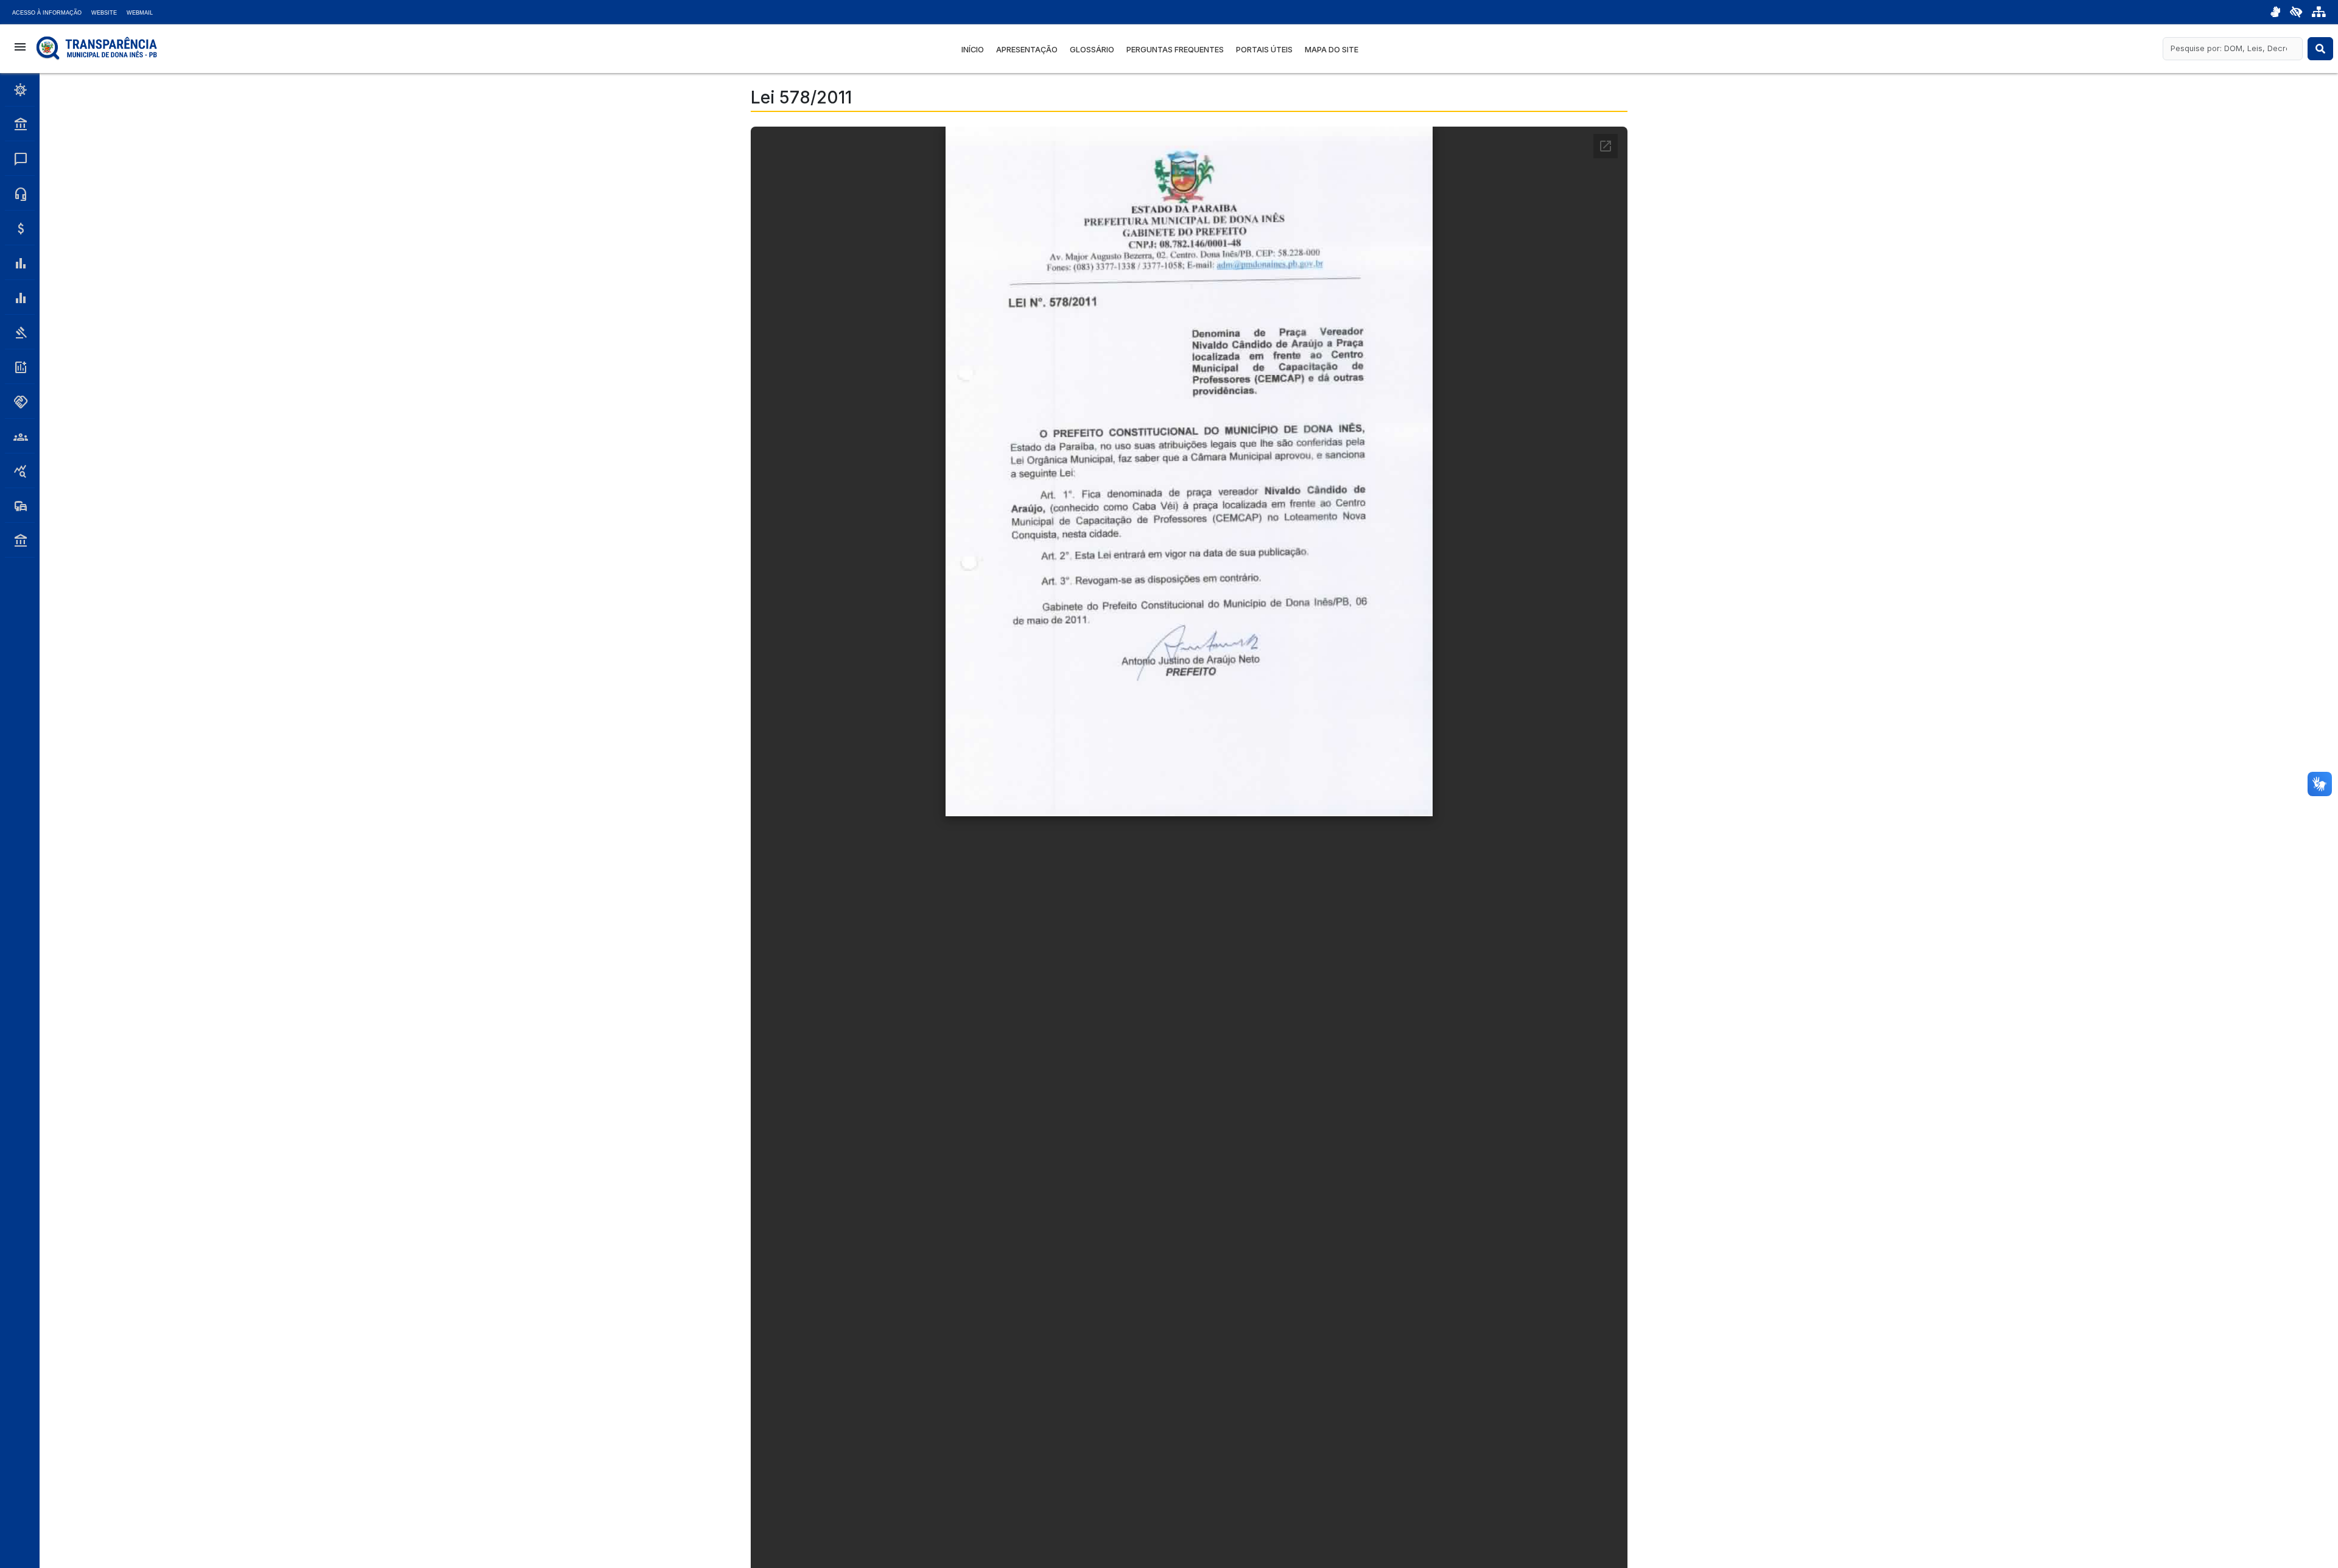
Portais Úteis (1264, 50)
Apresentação (1027, 50)
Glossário (1092, 50)
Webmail (140, 13)
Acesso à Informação (47, 13)
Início (973, 50)
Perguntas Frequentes (1175, 50)
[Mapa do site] (2319, 12)
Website (104, 13)
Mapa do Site (1332, 50)
